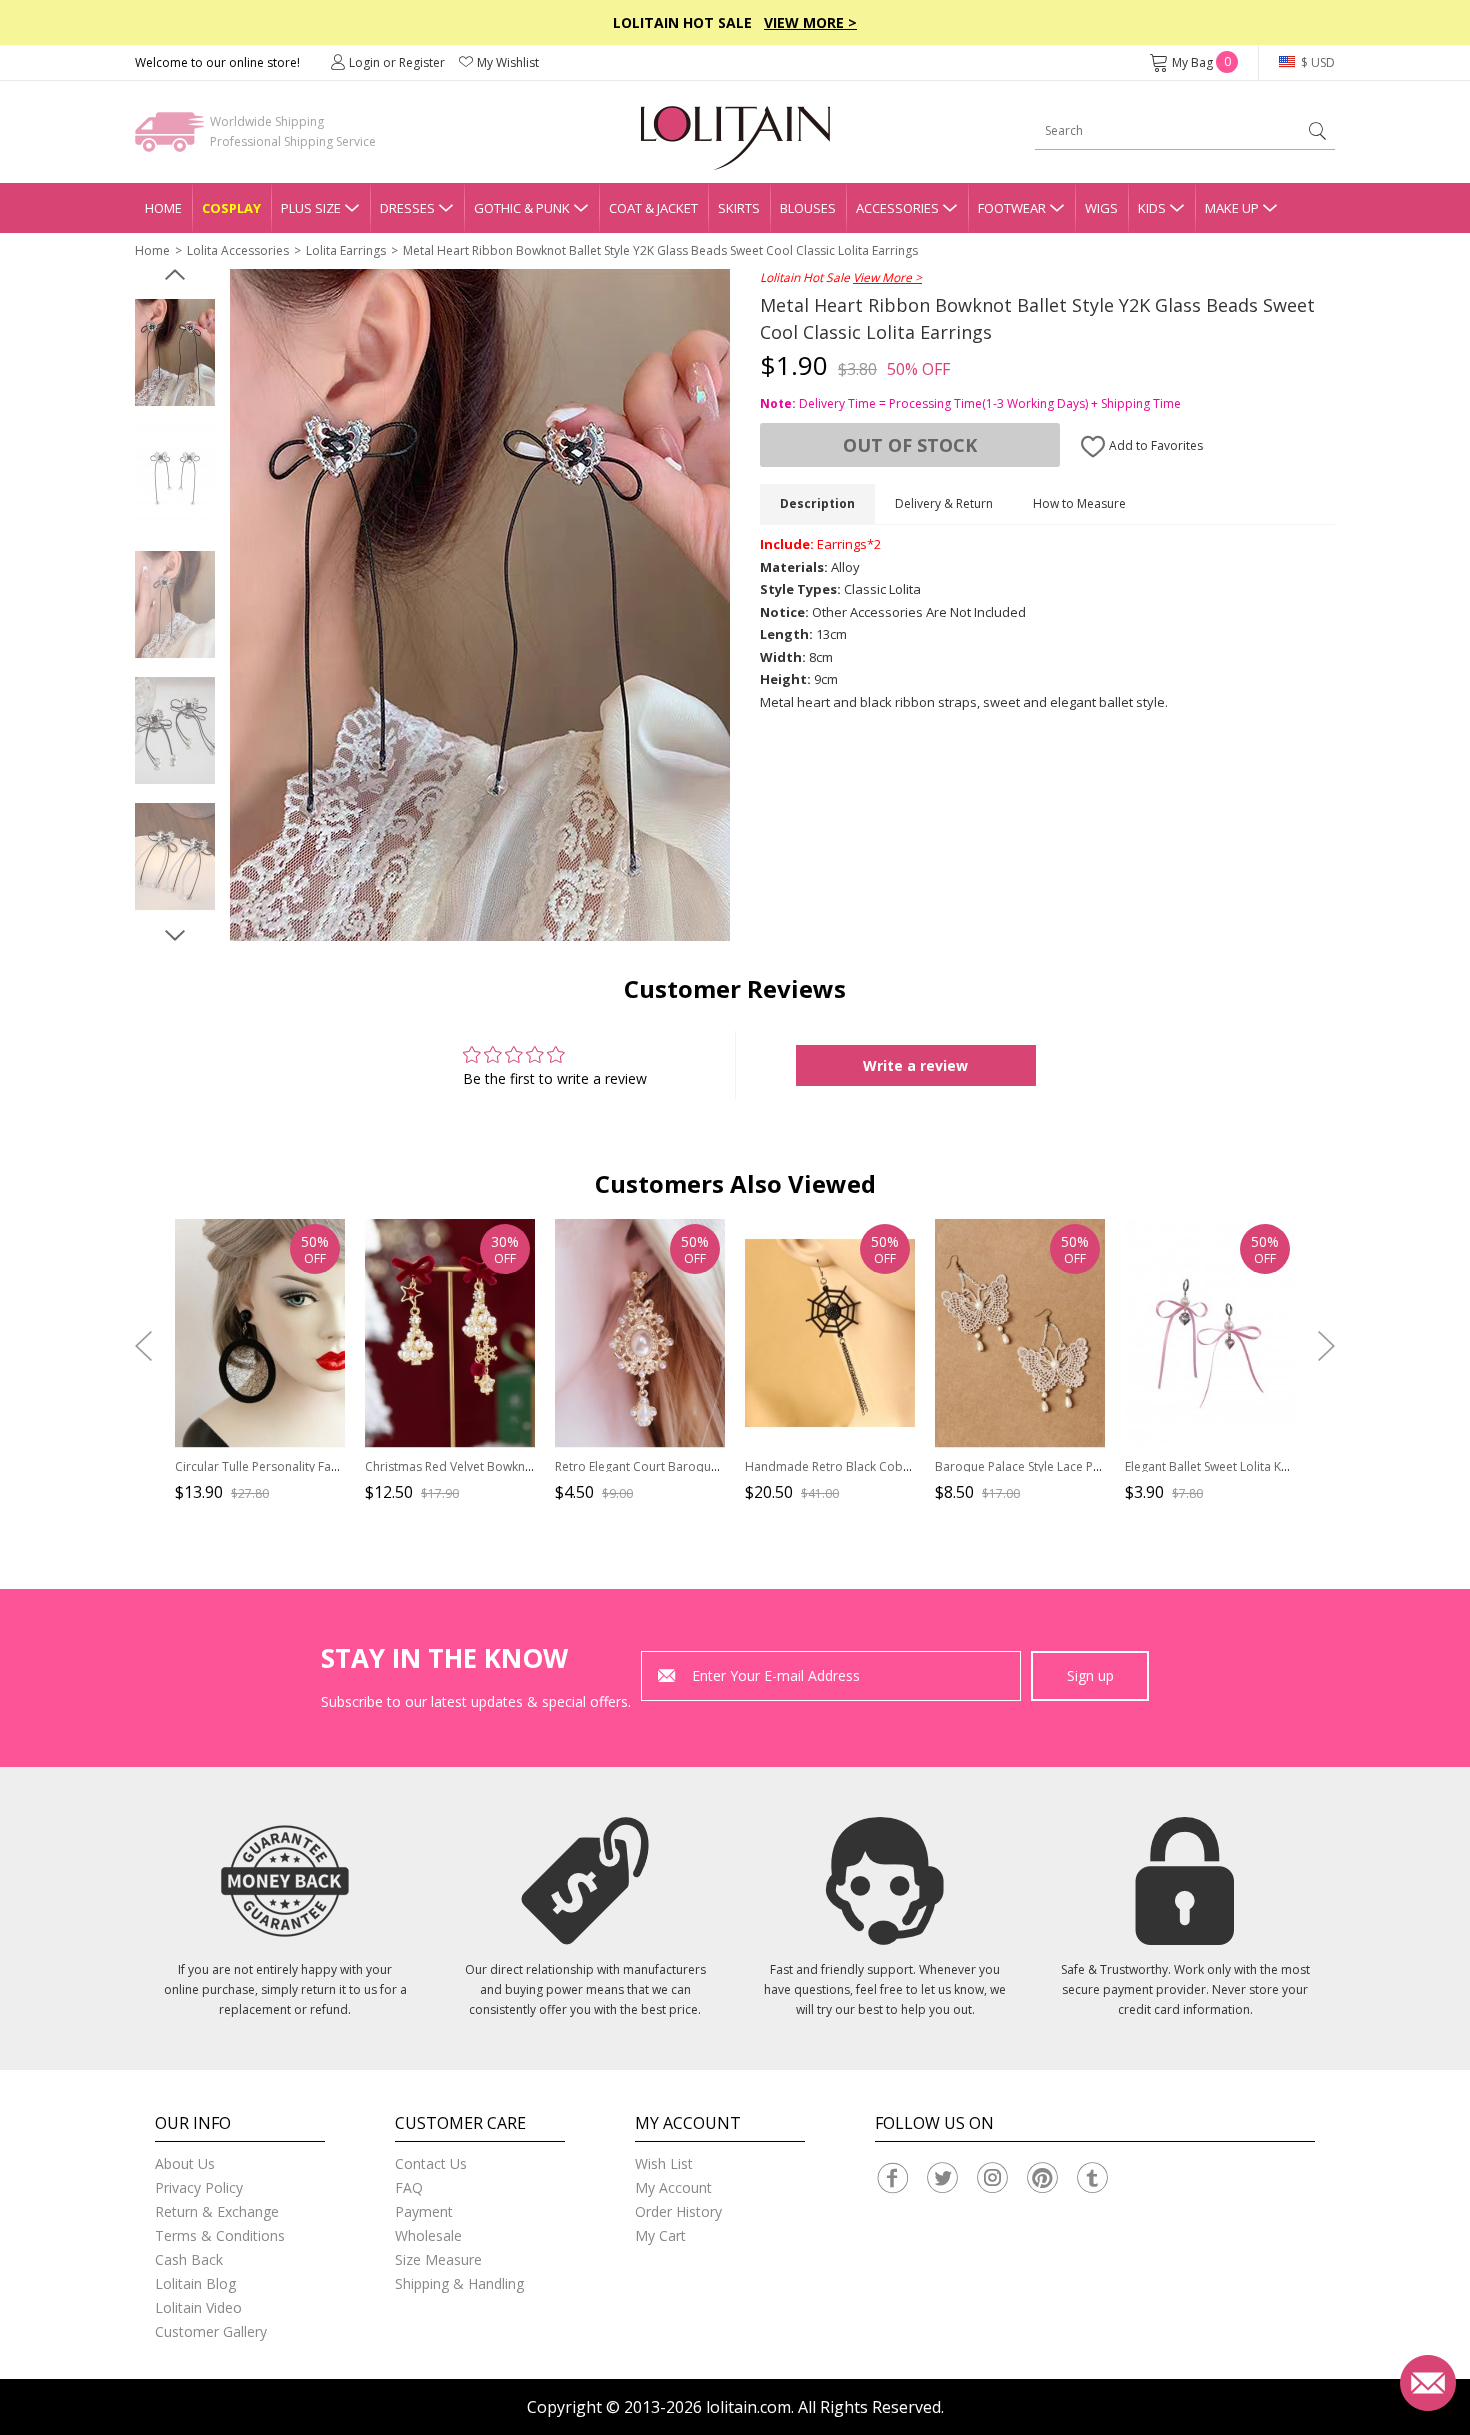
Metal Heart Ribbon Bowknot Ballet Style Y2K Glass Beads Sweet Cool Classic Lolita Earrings (660, 250)
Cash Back (189, 2259)
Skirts (739, 208)
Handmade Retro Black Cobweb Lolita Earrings (877, 1466)
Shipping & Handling (459, 2283)
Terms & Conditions (220, 2235)
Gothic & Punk (522, 208)
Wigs (1101, 208)
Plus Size (311, 208)
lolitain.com (748, 2407)
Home (163, 208)
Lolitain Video (198, 2307)
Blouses (808, 208)
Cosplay (231, 208)
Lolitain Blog (195, 2283)
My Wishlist (508, 62)
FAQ (409, 2187)
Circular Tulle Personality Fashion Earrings (293, 1466)
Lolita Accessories (238, 250)
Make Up (1232, 208)
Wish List (664, 2163)
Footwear (1012, 208)
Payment (424, 2211)
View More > (810, 22)
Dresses (407, 208)
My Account (673, 2187)
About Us (185, 2163)
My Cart (660, 2235)
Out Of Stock (910, 445)
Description (817, 503)
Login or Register (397, 62)
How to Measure (1079, 503)
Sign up (1090, 1675)
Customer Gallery (211, 2331)
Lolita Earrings (346, 250)
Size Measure (438, 2259)
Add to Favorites (1154, 445)
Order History (678, 2211)
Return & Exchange (217, 2211)
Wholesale (428, 2235)
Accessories (897, 208)
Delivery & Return (944, 503)
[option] (175, 353)
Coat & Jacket (653, 208)
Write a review (915, 1065)
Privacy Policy (199, 2187)
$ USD (1316, 62)
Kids (1152, 208)
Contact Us (431, 2163)
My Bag (1201, 62)
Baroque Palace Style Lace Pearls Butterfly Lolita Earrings (1095, 1466)
